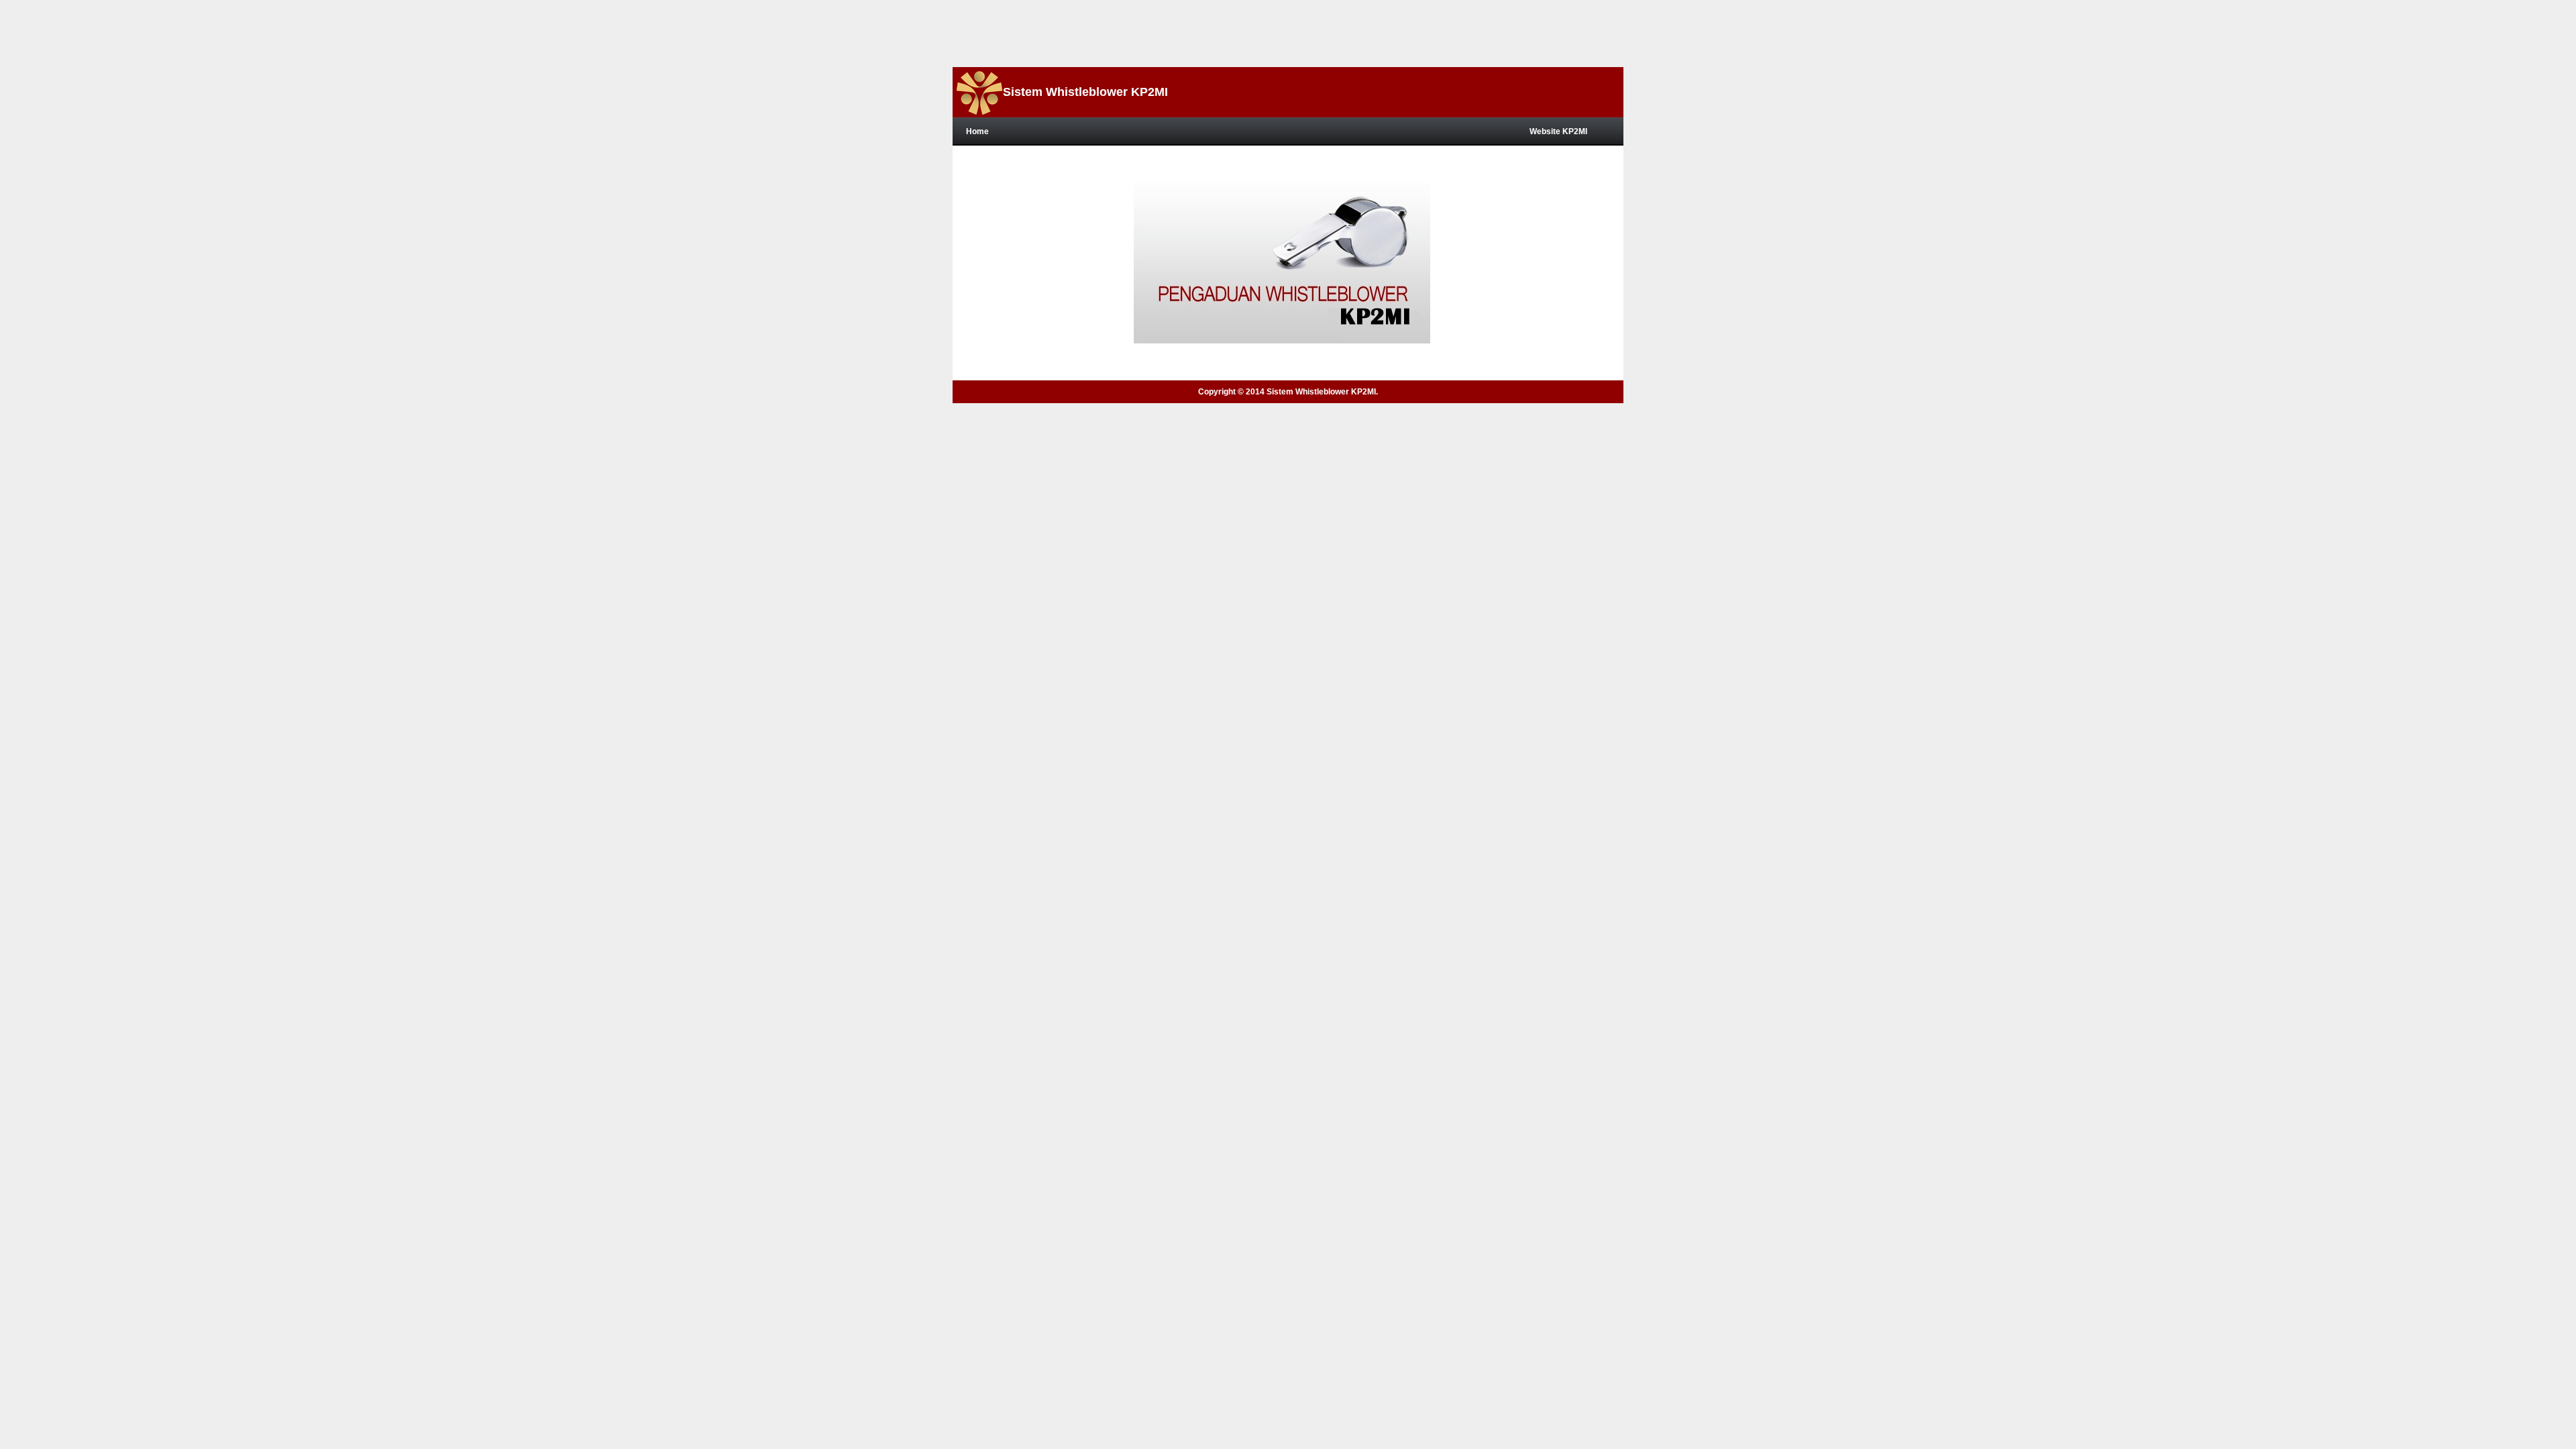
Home (977, 131)
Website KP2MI (1558, 131)
